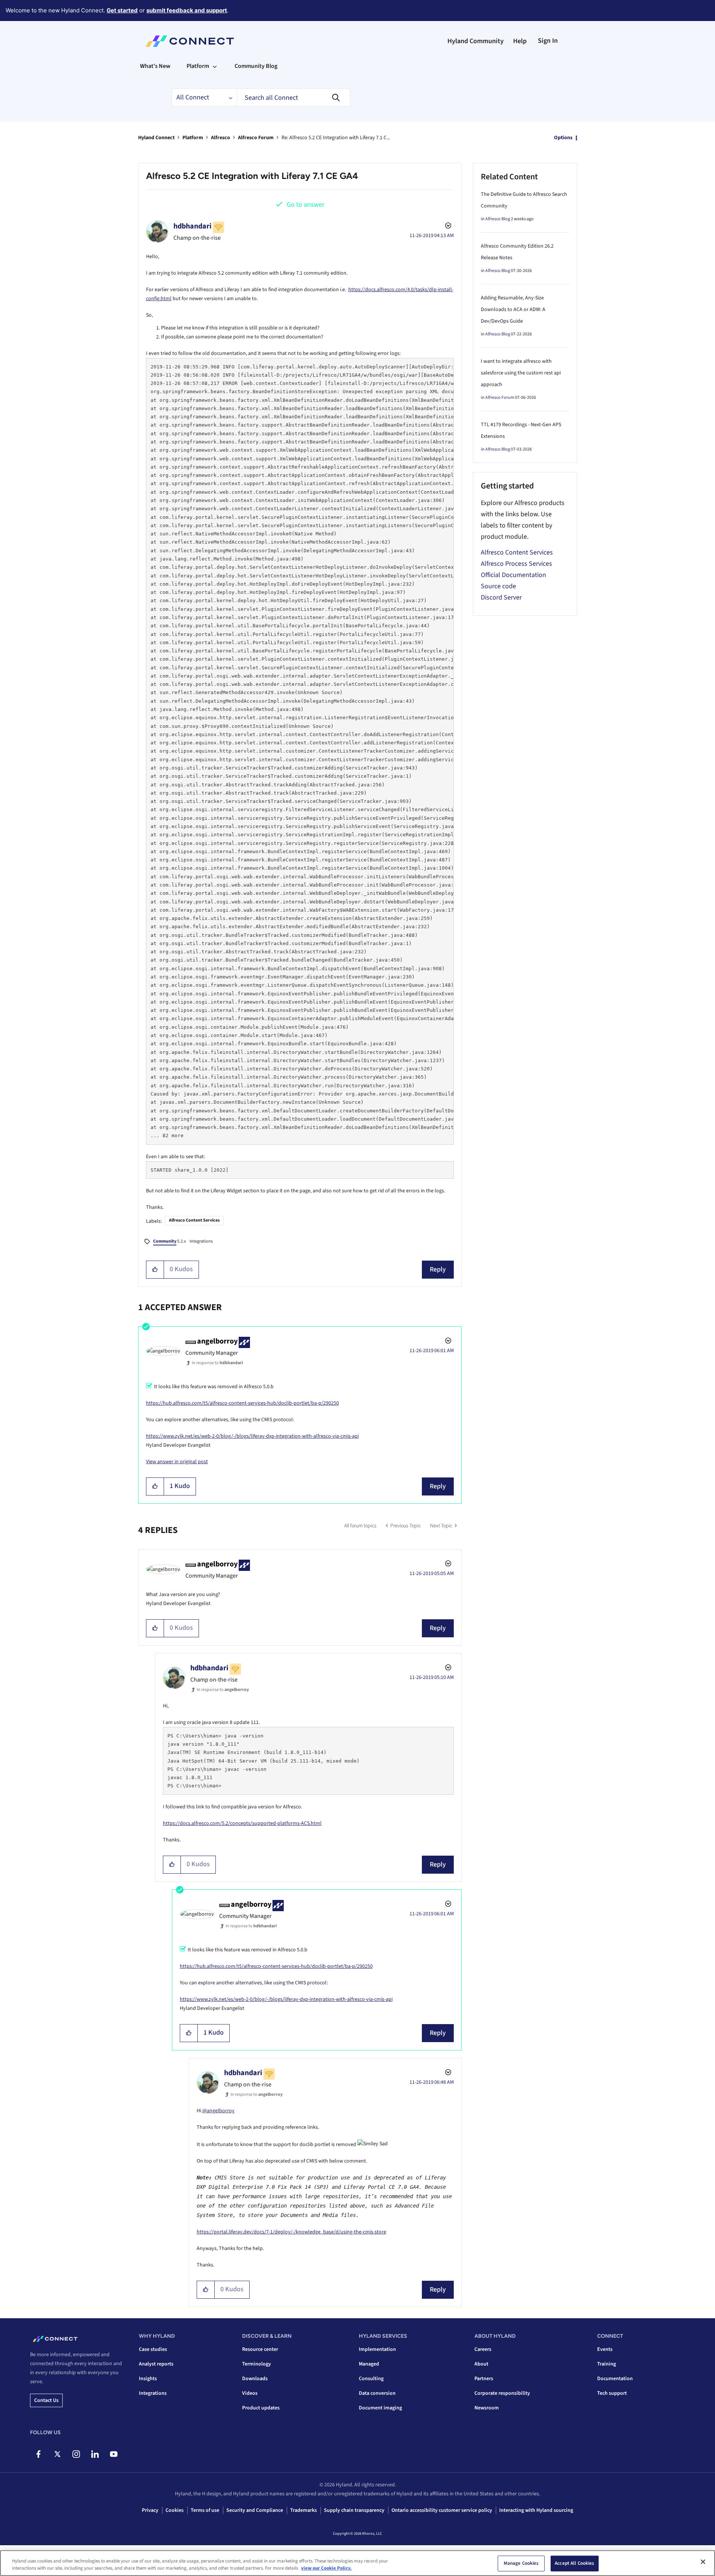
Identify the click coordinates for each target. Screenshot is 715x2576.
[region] (357, 2563)
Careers (483, 2349)
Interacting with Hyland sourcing (536, 2510)
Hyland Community (476, 41)
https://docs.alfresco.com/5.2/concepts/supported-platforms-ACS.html (242, 1823)
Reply (438, 1269)
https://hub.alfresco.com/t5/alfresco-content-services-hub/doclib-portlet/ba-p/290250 (242, 1403)
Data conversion (377, 2393)
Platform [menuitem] (198, 66)
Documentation (615, 2379)
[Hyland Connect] (190, 41)
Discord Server (501, 597)
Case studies (153, 2349)
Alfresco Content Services (194, 1220)
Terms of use (205, 2510)
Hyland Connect (156, 138)
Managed (369, 2364)
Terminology (257, 2364)
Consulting (371, 2379)
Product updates (261, 2408)
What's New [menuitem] (155, 66)
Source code (498, 586)
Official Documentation (513, 575)
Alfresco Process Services (516, 564)
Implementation (377, 2349)
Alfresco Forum (256, 138)
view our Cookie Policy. (326, 2568)
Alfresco (221, 138)
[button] (155, 1270)
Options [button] (563, 138)
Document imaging (380, 2408)
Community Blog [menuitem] (256, 66)
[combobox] (294, 98)
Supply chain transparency (354, 2510)
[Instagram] (76, 2454)
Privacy (150, 2510)
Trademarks (303, 2510)
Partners (484, 2379)
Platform (193, 138)
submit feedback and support (187, 10)
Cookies (175, 2510)
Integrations (201, 1241)
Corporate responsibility (502, 2393)
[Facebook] (38, 2454)
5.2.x (169, 1241)
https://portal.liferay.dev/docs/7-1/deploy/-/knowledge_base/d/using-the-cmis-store (291, 2232)
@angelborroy (218, 2111)
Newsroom (487, 2408)
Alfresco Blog (498, 219)
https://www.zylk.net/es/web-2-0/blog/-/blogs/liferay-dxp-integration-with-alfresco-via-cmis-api (252, 1436)
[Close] (703, 2562)
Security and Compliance (255, 2510)
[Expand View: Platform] (215, 66)
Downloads (255, 2379)
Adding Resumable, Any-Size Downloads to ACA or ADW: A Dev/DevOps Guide (513, 310)
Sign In (548, 41)
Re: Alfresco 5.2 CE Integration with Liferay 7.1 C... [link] (336, 138)
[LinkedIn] (95, 2454)
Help (520, 41)
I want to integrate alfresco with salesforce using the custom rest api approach (521, 373)
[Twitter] (57, 2454)
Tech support (612, 2393)
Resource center (260, 2349)
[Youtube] (114, 2454)
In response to (217, 1363)
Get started (122, 10)
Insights (148, 2379)
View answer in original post (177, 1462)
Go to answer (306, 205)
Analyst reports (156, 2364)
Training (607, 2364)
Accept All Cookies (574, 2563)
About (481, 2364)
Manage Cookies (521, 2563)
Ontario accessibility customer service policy (442, 2510)
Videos (250, 2393)
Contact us (46, 2400)
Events (605, 2349)
